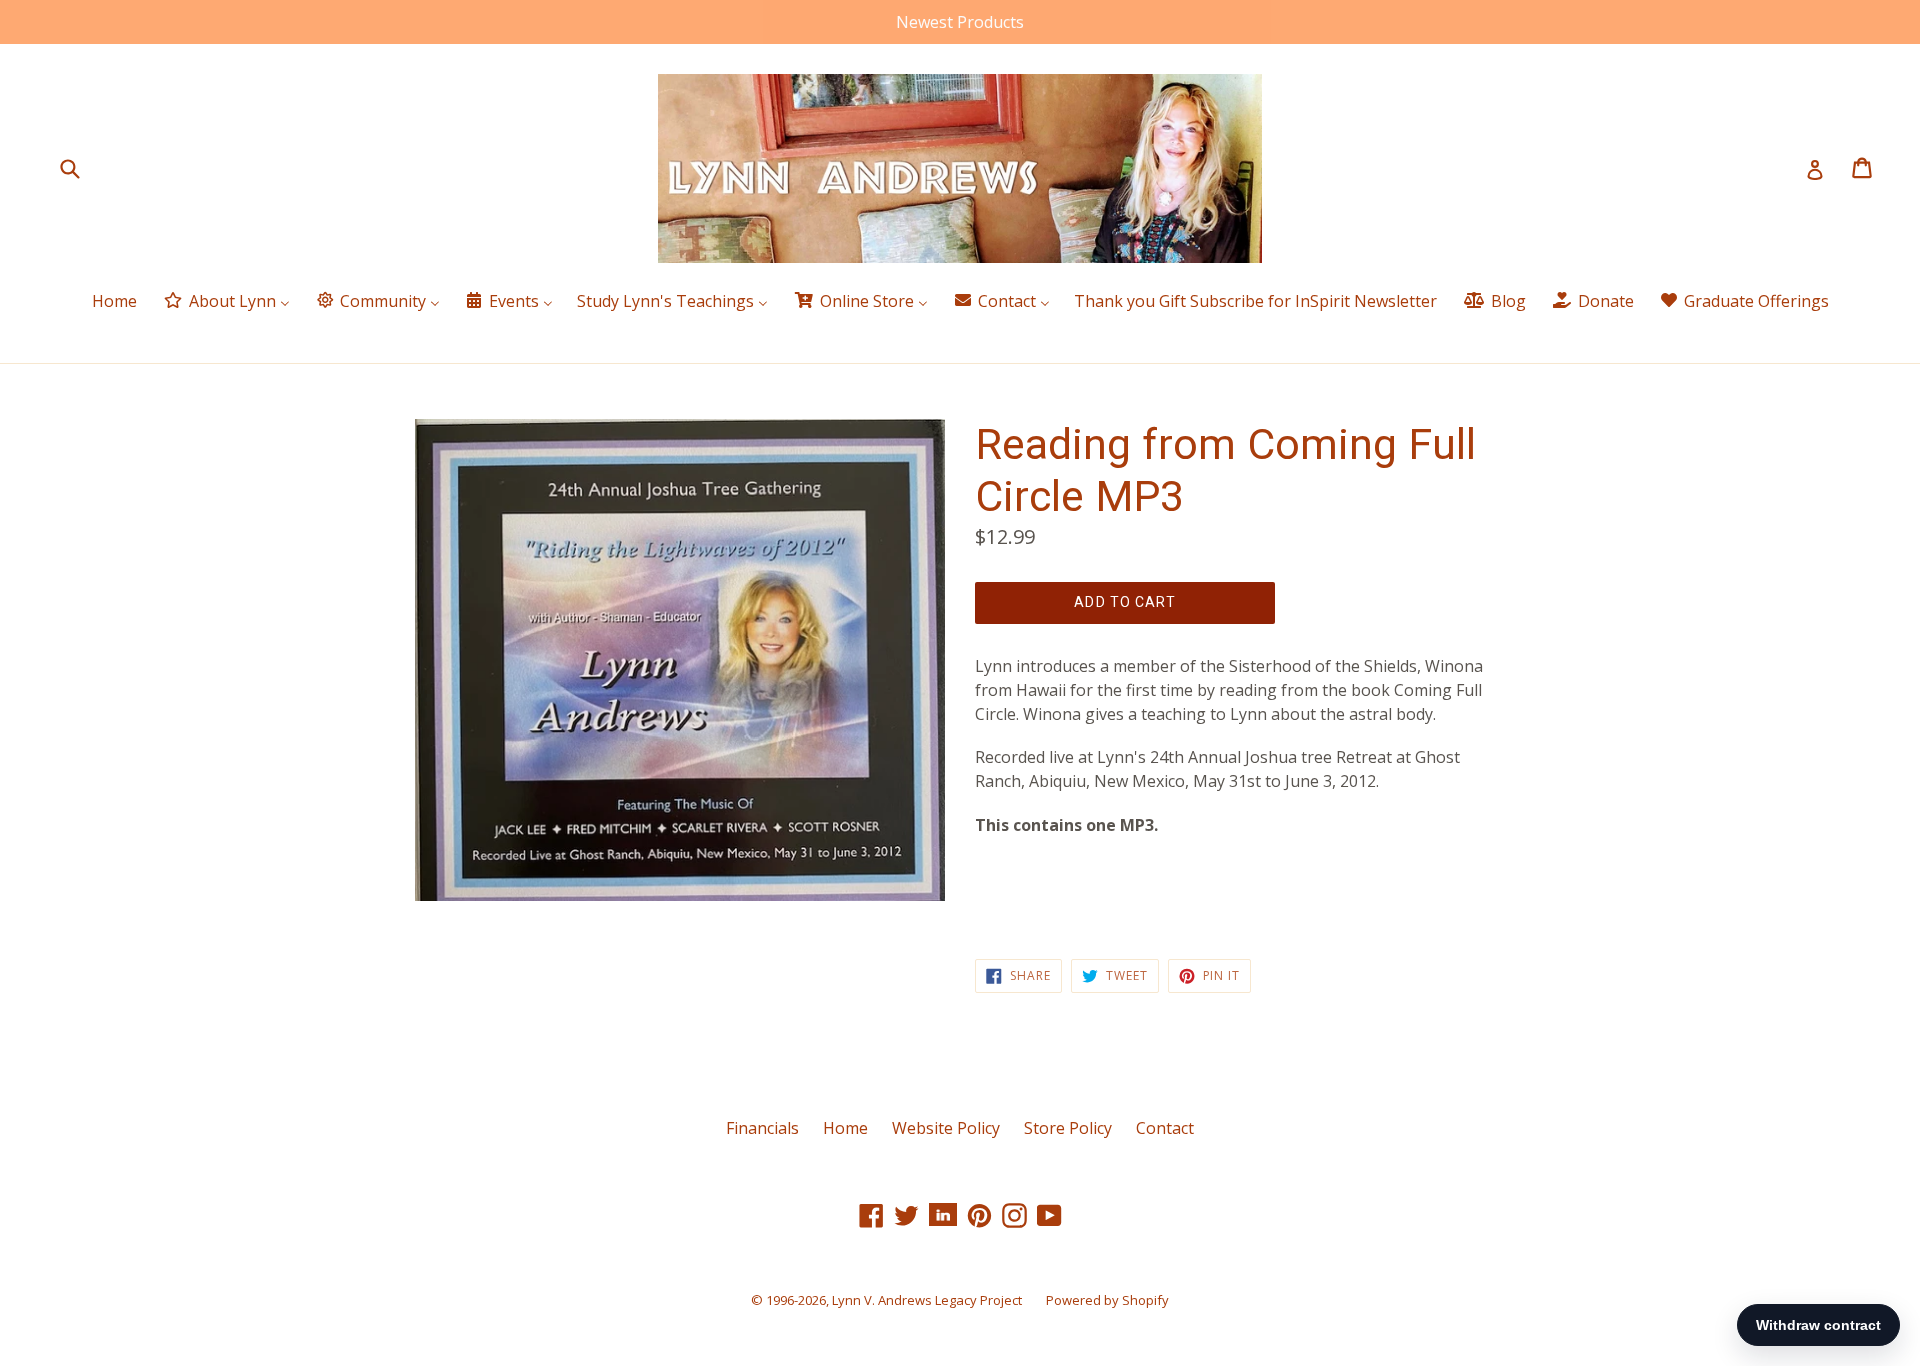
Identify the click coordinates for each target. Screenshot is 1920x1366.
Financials (762, 1128)
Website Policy (946, 1128)
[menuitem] (114, 302)
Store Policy (1068, 1128)
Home (845, 1128)
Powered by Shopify (1107, 1300)
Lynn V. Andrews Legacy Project (927, 1300)
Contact (1165, 1128)
